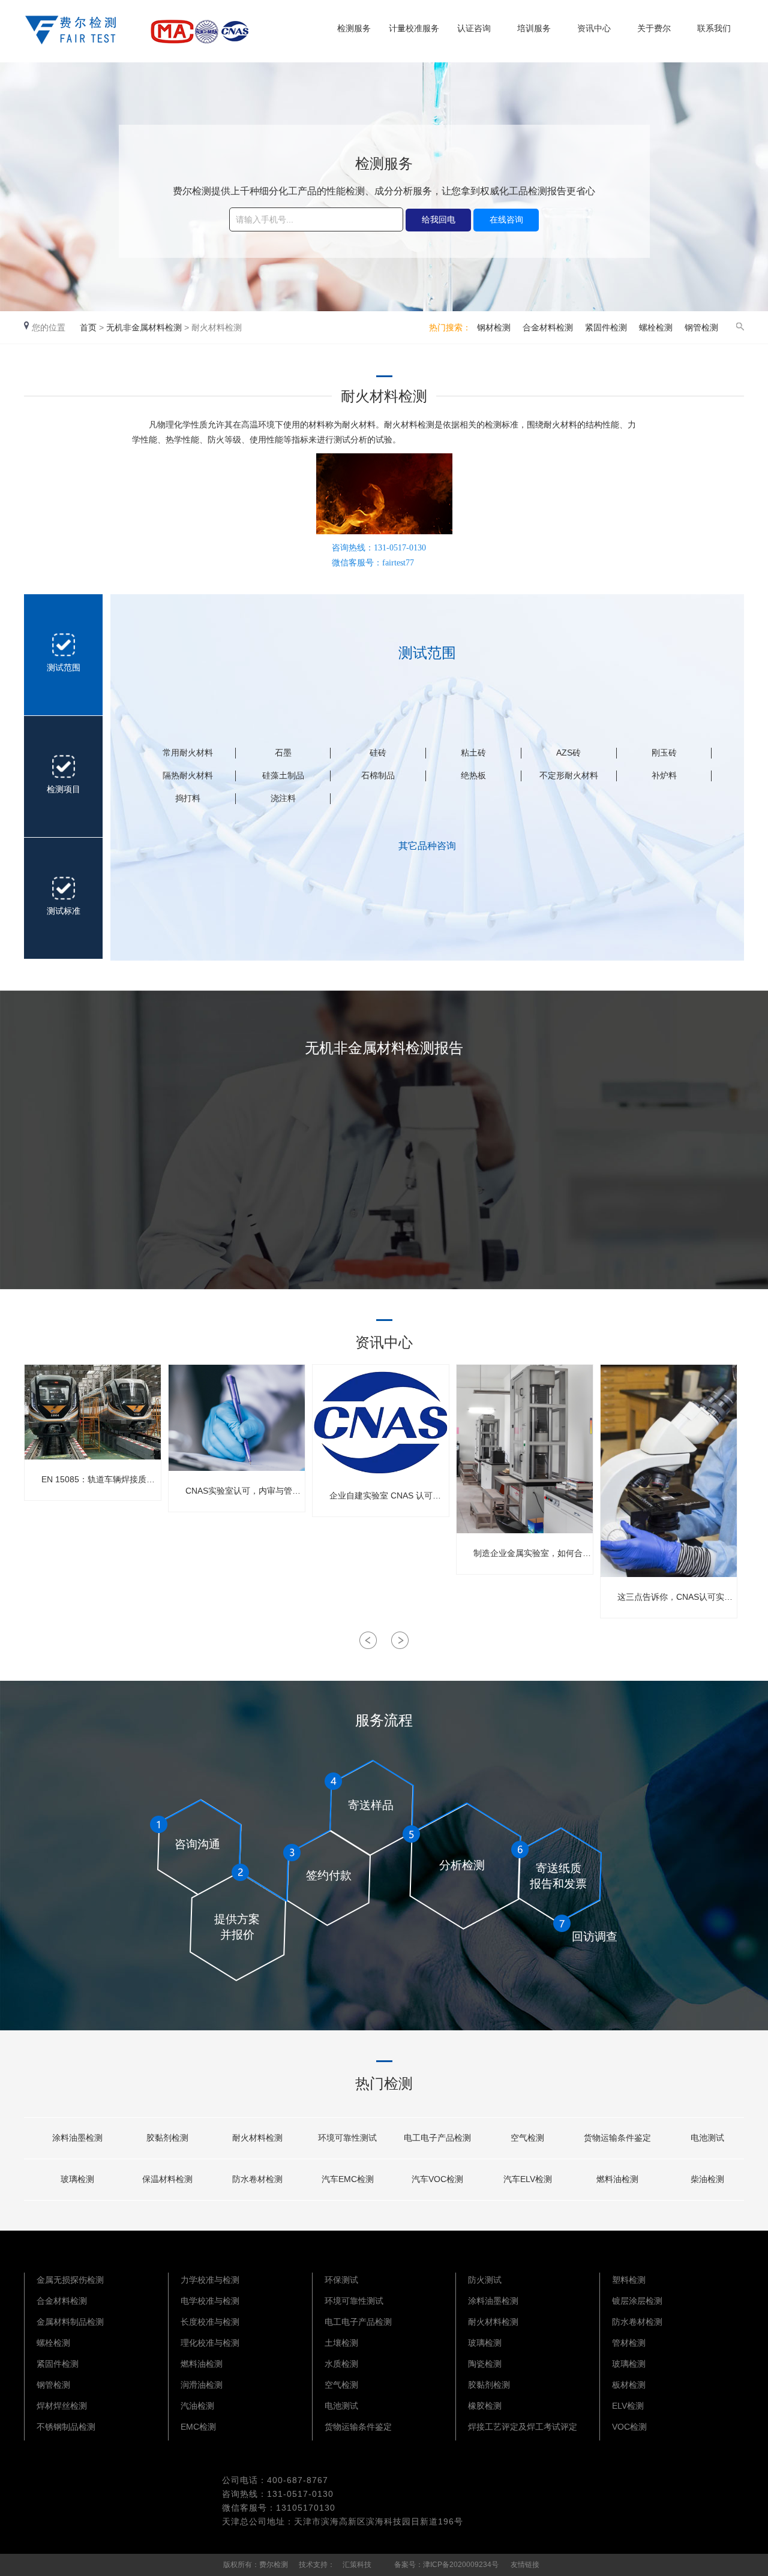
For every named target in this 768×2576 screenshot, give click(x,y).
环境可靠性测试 (354, 2194)
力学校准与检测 (210, 2173)
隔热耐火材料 (188, 775)
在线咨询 (506, 219)
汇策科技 (357, 2458)
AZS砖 (568, 753)
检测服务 (354, 28)
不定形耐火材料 (569, 775)
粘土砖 (473, 753)
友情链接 (525, 2458)
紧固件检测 (606, 327)
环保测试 (341, 2173)
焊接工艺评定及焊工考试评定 (523, 2320)
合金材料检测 (548, 327)
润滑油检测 (202, 2278)
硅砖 (378, 753)
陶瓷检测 (485, 2257)
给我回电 (439, 219)
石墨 (283, 753)
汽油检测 (197, 2299)
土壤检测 (341, 2236)
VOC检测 (629, 2320)
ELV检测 (628, 2299)
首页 (88, 327)
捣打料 (188, 798)
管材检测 (629, 2236)
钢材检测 (494, 327)
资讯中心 (594, 28)
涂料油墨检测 (493, 2194)
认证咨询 (474, 28)
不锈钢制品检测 (66, 2320)
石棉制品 (378, 775)
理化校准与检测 (210, 2236)
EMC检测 (198, 2320)
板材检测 (629, 2278)
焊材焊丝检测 (62, 2299)
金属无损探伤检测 (70, 2173)
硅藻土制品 (283, 775)
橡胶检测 (485, 2299)
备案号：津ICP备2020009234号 (446, 2458)
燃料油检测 (202, 2257)
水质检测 (341, 2257)
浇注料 (283, 798)
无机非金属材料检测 (144, 327)
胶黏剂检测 (489, 2278)
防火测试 (485, 2173)
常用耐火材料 (188, 753)
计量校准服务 (414, 28)
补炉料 (664, 775)
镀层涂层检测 (637, 2194)
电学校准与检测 (210, 2194)
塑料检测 (629, 2173)
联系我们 (714, 28)
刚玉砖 (664, 753)
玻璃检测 (485, 2236)
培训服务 (534, 28)
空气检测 (341, 2278)
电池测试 (341, 2299)
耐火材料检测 (493, 2215)
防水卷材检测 (637, 2215)
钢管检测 (701, 327)
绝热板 (473, 775)
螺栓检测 (656, 327)
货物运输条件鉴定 (358, 2320)
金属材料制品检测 (70, 2215)
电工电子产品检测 (358, 2215)
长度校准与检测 (210, 2215)
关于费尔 (654, 28)
